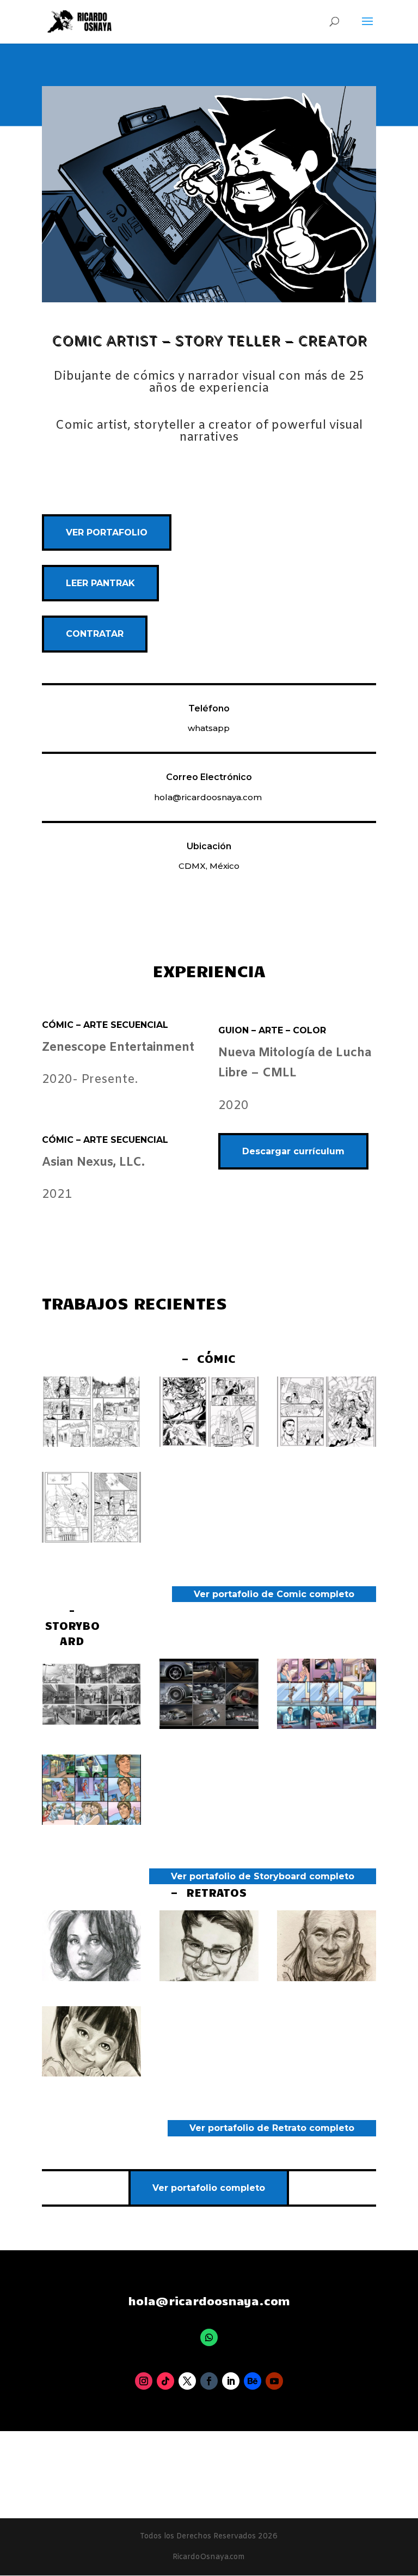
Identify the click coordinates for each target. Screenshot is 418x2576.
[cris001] (209, 1978)
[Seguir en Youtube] (274, 2381)
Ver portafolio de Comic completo (274, 1594)
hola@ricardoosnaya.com (208, 797)
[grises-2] (91, 1726)
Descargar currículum (293, 1151)
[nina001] (91, 2073)
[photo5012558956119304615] (91, 1540)
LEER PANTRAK (100, 583)
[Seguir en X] (187, 2381)
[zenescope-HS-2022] (91, 1444)
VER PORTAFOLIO (107, 532)
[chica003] (91, 1978)
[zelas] (209, 1726)
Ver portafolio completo (209, 2188)
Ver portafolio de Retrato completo (272, 2128)
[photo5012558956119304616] (327, 1444)
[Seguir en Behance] (253, 2381)
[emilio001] (327, 1978)
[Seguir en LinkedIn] (231, 2381)
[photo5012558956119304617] (209, 1444)
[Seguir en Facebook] (209, 2381)
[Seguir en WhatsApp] (209, 2337)
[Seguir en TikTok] (165, 2381)
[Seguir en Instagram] (144, 2381)
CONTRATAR (95, 634)
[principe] (91, 1822)
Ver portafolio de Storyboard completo (263, 1876)
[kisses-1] (327, 1726)
